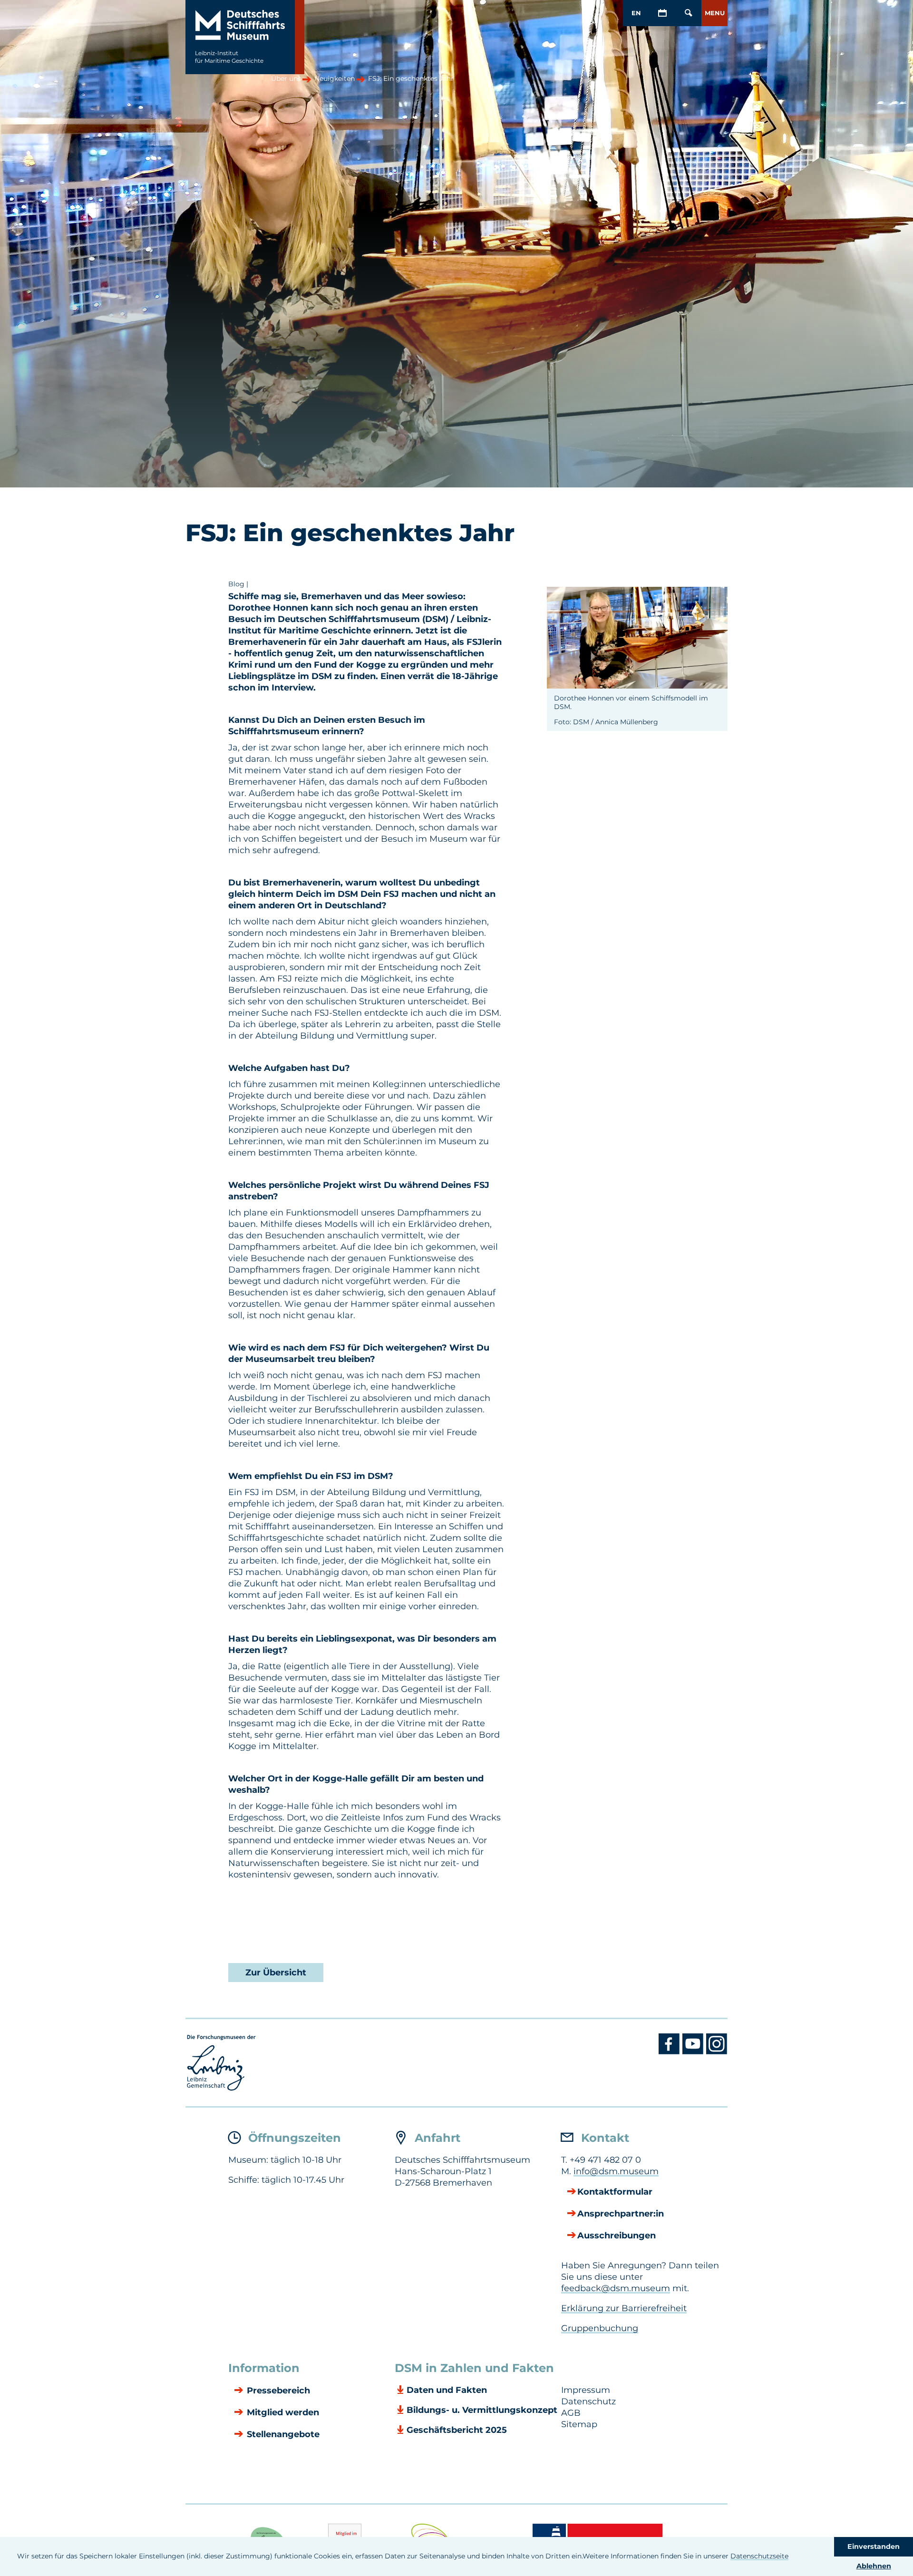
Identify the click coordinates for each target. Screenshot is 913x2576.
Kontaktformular (615, 2192)
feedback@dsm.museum (616, 2288)
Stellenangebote (282, 2435)
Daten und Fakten (447, 2390)
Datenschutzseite (759, 2556)
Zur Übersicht (276, 1973)
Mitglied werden (282, 2413)
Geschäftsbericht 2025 (457, 2430)
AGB (571, 2413)
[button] (714, 13)
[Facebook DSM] (670, 2052)
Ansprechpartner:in (621, 2214)
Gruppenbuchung (600, 2328)
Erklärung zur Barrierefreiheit (624, 2308)
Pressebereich (277, 2391)
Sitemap (579, 2424)
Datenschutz (588, 2401)
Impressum (586, 2390)
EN (636, 13)
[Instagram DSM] (717, 2052)
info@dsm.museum (616, 2171)
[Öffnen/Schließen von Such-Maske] (688, 13)
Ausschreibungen (617, 2236)
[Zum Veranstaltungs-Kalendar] (662, 13)
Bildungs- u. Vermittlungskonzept (482, 2410)
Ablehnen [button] (874, 2566)
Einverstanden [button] (874, 2547)
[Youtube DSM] (694, 2052)
